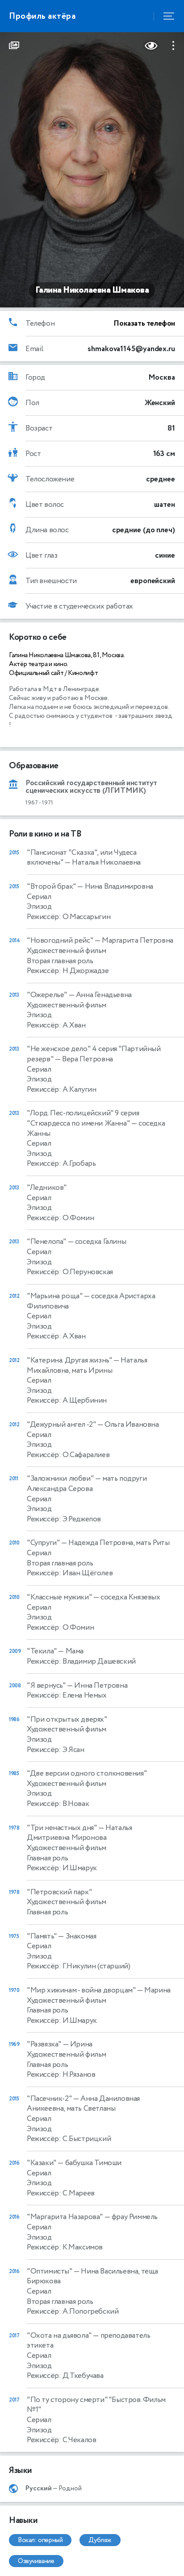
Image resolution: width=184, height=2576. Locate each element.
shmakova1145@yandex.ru (131, 349)
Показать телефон (144, 323)
